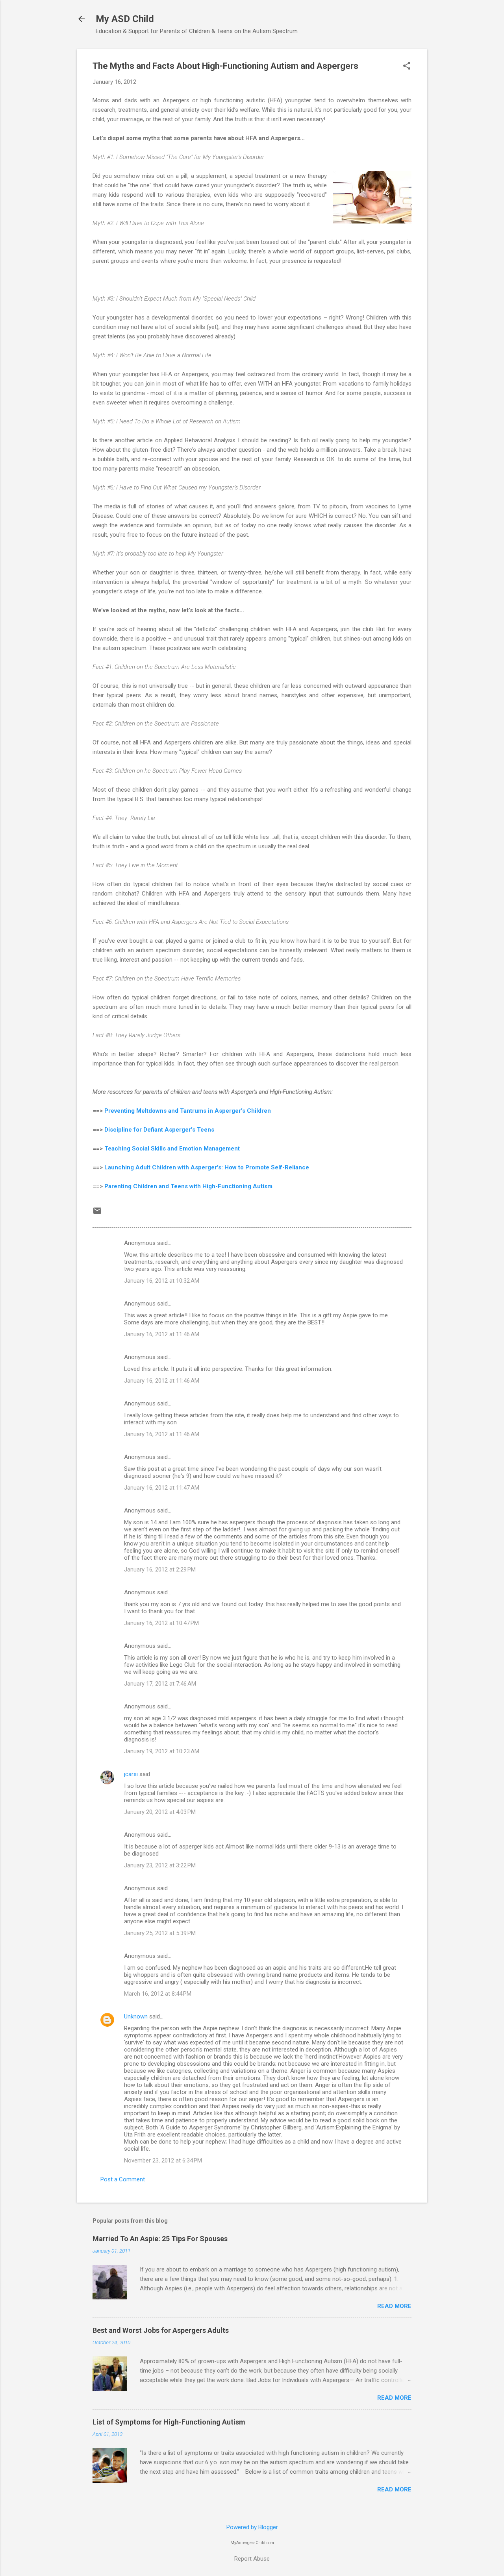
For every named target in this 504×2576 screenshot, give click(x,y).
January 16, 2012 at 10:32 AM (162, 1281)
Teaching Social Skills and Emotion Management (172, 1149)
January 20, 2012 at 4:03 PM (160, 1812)
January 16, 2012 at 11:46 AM (162, 1334)
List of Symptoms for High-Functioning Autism (169, 2422)
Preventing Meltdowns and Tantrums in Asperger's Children (188, 1111)
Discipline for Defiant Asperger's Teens (159, 1130)
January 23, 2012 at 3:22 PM (160, 1865)
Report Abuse (252, 2559)
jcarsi (131, 1774)
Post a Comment (123, 2179)
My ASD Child (125, 19)
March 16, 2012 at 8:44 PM (158, 1994)
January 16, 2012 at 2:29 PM (160, 1570)
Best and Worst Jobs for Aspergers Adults (161, 2330)
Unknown (136, 2016)
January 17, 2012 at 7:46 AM (160, 1684)
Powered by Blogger (252, 2527)
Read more (394, 2306)
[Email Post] (97, 1213)
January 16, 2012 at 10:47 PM (161, 1623)
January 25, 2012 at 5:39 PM (160, 1933)
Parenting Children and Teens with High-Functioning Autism (188, 1186)
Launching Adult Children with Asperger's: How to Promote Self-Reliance (207, 1167)
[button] (407, 66)
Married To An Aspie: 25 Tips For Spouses (160, 2239)
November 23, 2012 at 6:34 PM (163, 2161)
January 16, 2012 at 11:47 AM (162, 1488)
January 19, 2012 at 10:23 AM (162, 1751)
